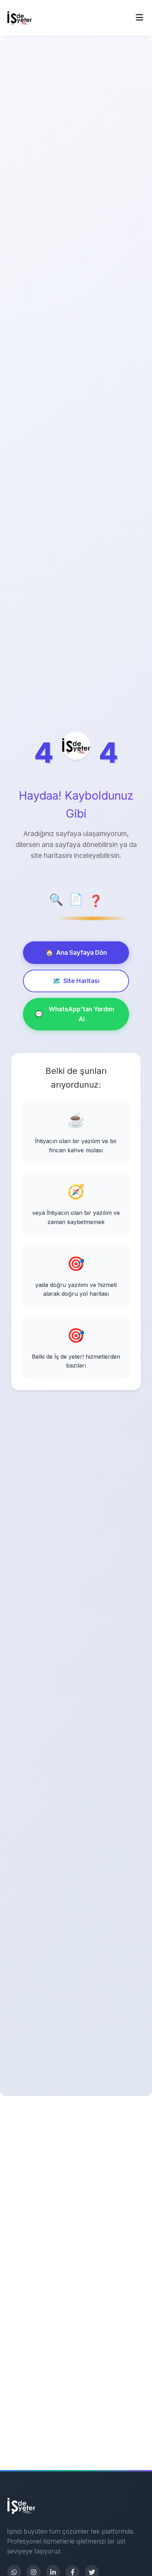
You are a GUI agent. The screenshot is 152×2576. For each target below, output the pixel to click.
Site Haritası (76, 981)
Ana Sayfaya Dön (76, 952)
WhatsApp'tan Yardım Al (75, 1014)
